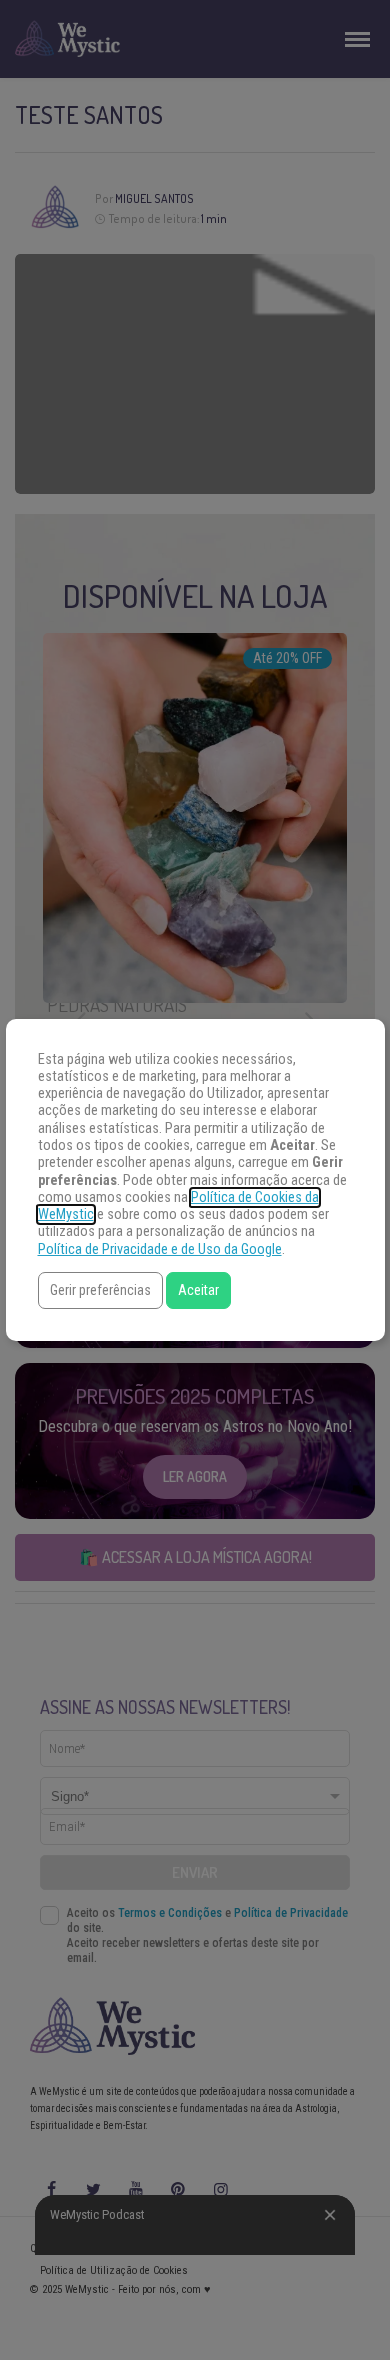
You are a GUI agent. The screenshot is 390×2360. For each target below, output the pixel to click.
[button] (100, 1290)
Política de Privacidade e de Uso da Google (160, 1249)
